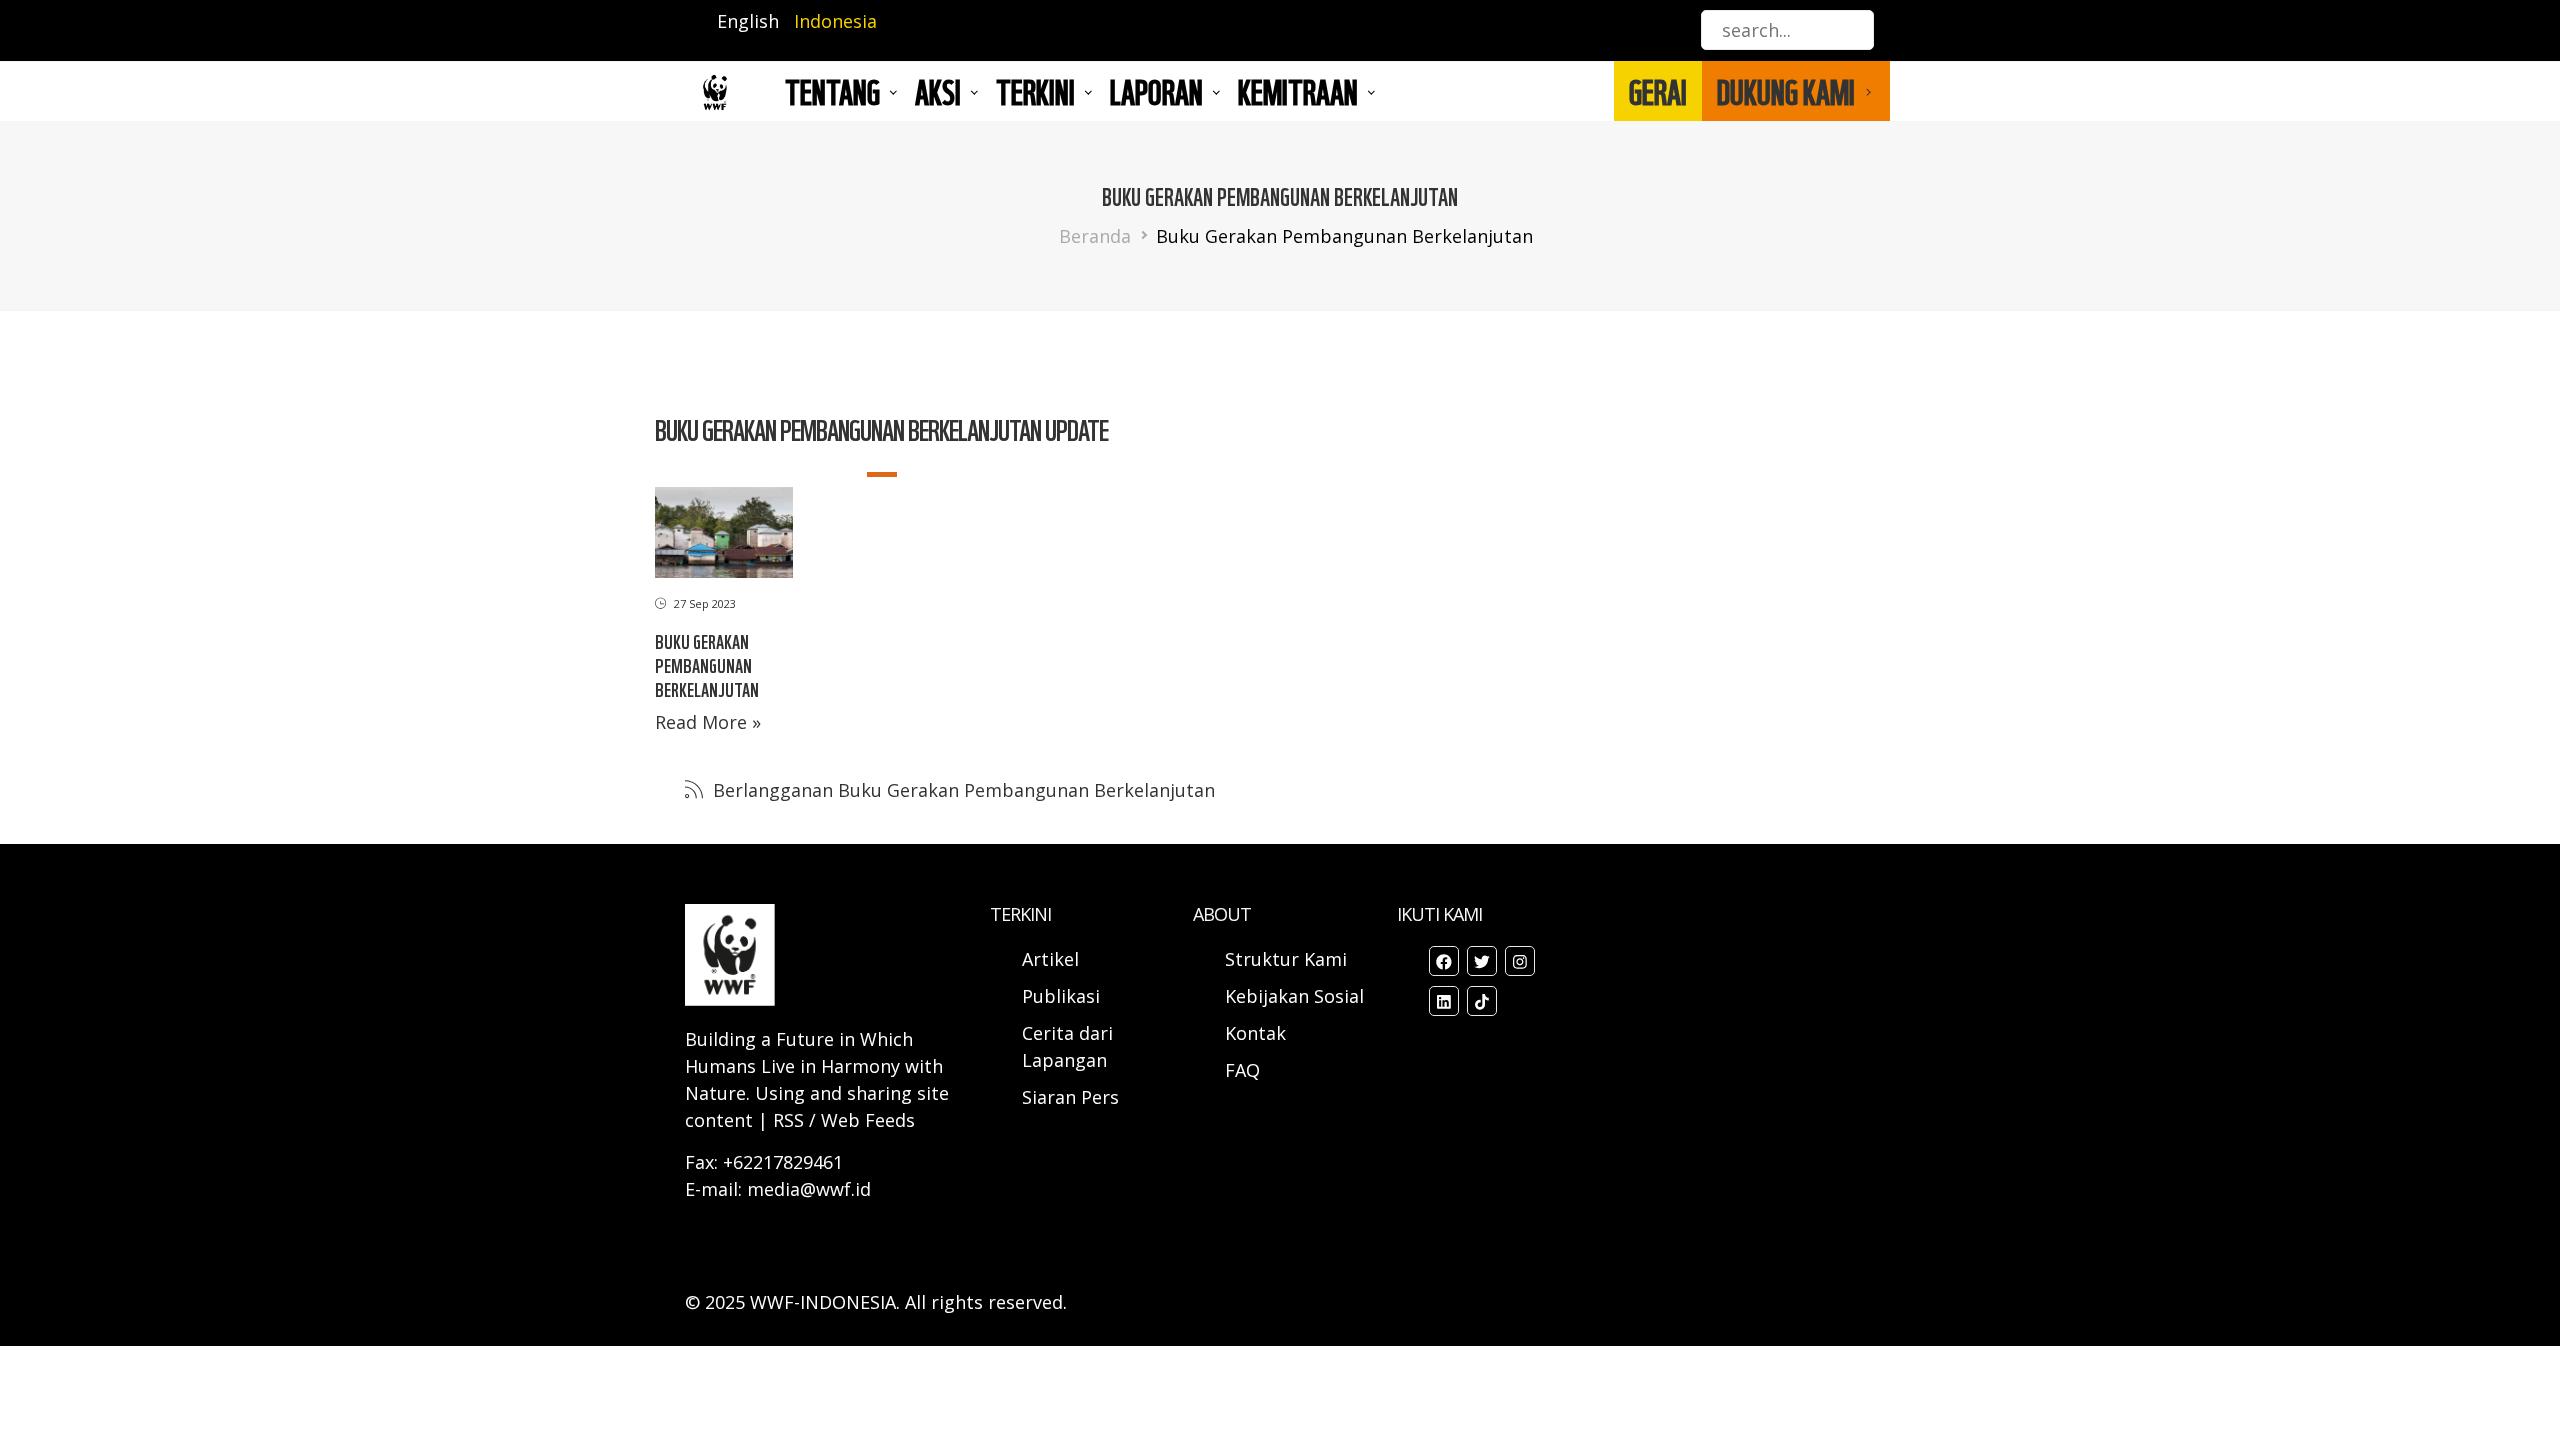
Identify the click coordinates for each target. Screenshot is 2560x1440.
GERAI (1658, 91)
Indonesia (835, 21)
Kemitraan (1298, 91)
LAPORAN (1156, 91)
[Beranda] (715, 91)
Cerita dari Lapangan (1067, 1046)
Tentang (832, 91)
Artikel (1053, 959)
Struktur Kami (1286, 959)
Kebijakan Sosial (1294, 996)
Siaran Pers (1070, 1097)
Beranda (1095, 236)
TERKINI (1035, 91)
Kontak (1255, 1033)
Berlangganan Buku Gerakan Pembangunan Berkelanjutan (961, 790)
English (748, 21)
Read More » (708, 722)
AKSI (938, 91)
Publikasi (1061, 996)
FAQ (1242, 1070)
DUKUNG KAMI (1786, 91)
